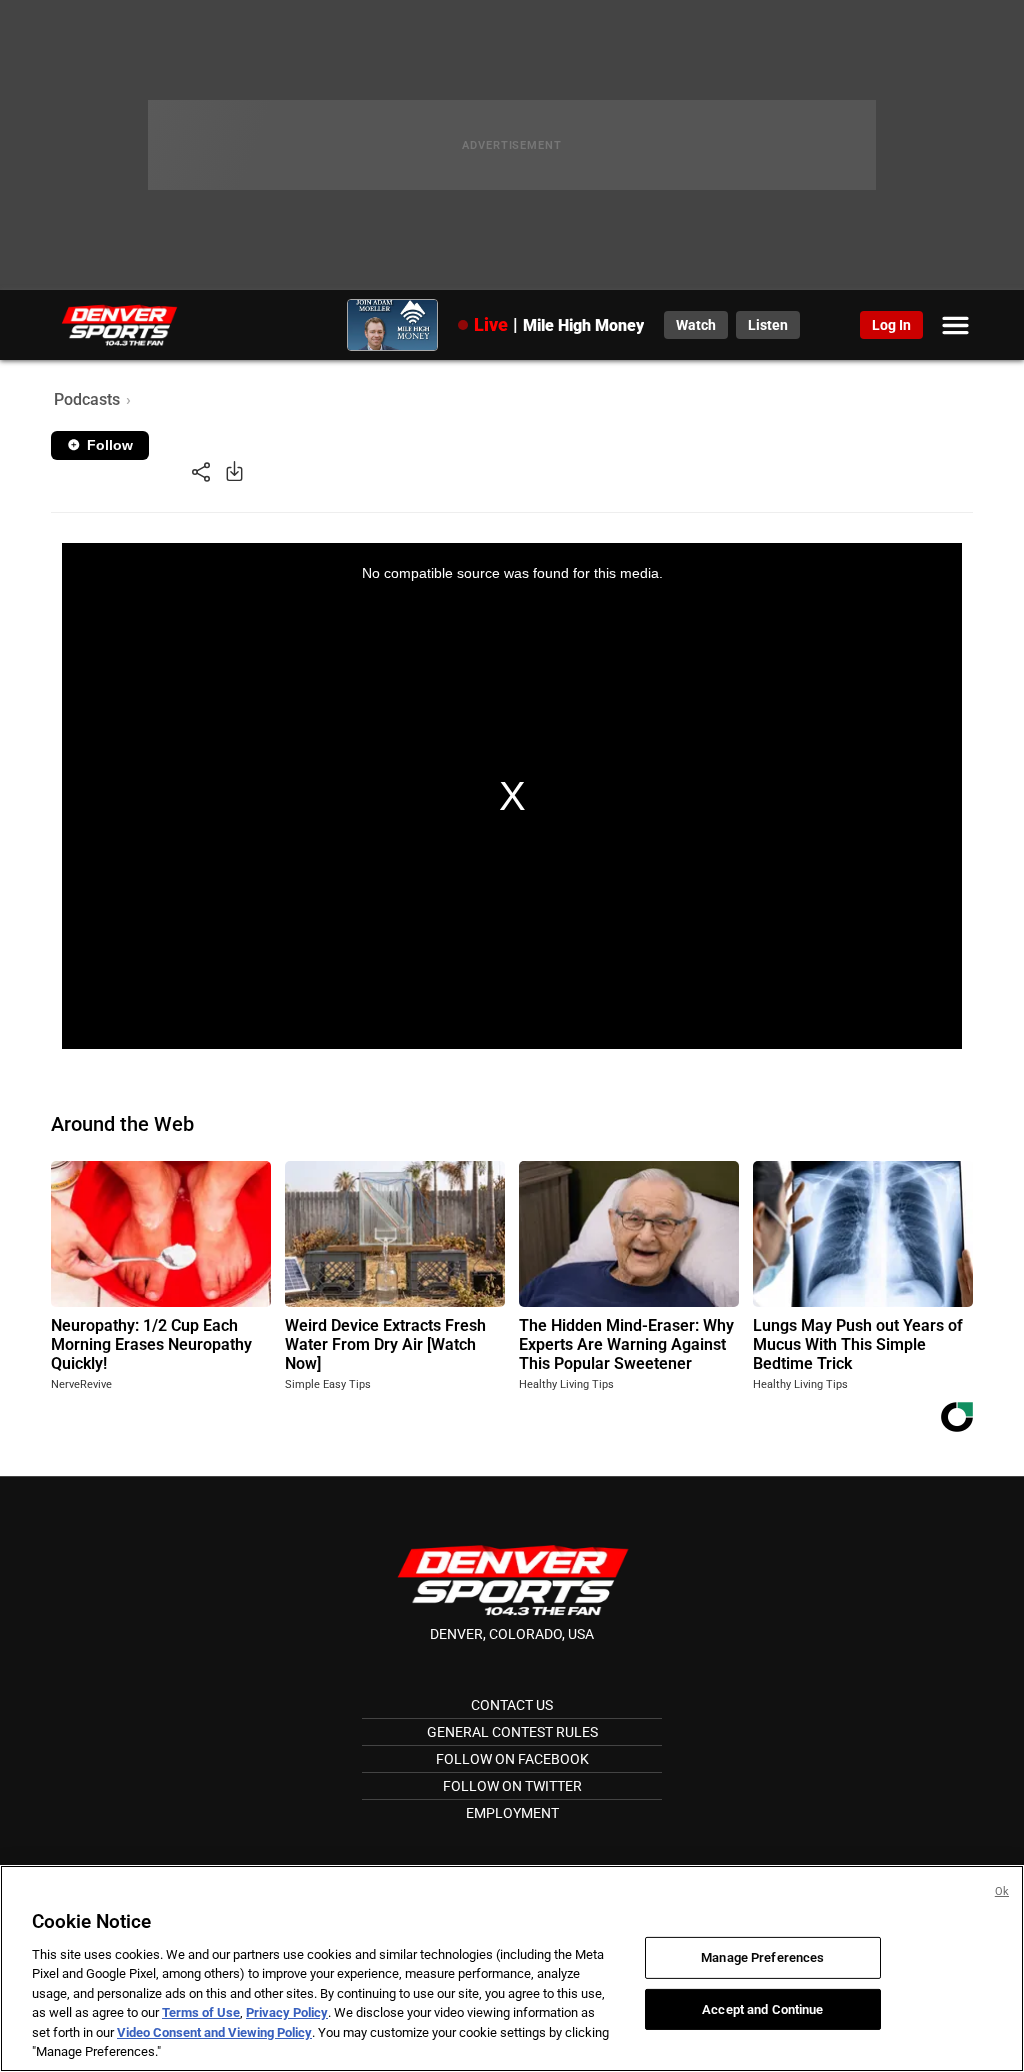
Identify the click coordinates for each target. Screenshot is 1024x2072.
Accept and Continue (762, 2008)
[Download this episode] (234, 470)
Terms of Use (201, 2012)
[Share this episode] (201, 470)
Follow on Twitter (512, 1786)
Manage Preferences (762, 1957)
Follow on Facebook (512, 1759)
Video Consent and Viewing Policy (214, 2032)
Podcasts (87, 399)
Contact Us (512, 1705)
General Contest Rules (512, 1732)
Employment (512, 1813)
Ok (1002, 1891)
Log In (891, 325)
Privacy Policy (287, 2012)
